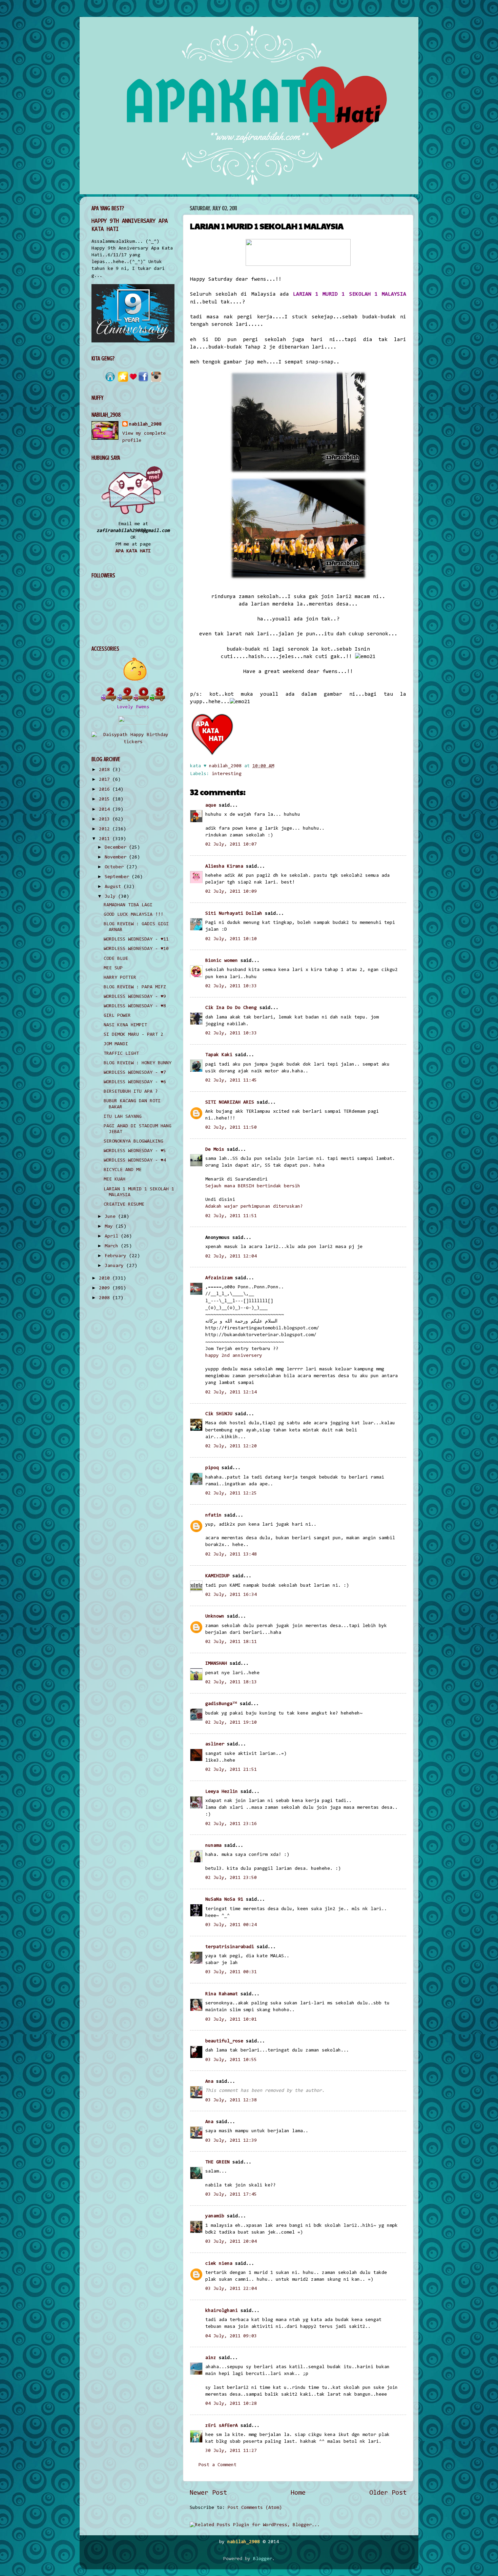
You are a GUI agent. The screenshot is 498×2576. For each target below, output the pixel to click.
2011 (106, 839)
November (117, 857)
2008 (106, 1298)
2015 (106, 799)
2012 (106, 829)
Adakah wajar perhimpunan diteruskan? (254, 1206)
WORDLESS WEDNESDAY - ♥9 (135, 997)
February (117, 1256)
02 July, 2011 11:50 (231, 1127)
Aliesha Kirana (224, 866)
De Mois (215, 1150)
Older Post (388, 2493)
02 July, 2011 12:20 (231, 1446)
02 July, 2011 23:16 (231, 1824)
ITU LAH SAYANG (123, 1117)
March (113, 1246)
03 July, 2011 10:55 (231, 2060)
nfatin (213, 1515)
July (111, 897)
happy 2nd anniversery (234, 1356)
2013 (106, 819)
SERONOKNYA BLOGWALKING (133, 1141)
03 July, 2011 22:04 (231, 2289)
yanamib (215, 2216)
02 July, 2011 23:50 (231, 1878)
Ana (209, 2082)
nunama (213, 1846)
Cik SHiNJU (219, 1414)
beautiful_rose (224, 2041)
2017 (106, 780)
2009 (106, 1288)
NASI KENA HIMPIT (125, 1025)
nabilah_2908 (145, 424)
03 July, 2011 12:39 (231, 2141)
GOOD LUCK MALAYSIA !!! (133, 915)
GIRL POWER (117, 1016)
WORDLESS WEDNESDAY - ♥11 (136, 939)
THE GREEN (217, 2162)
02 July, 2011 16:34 (231, 1595)
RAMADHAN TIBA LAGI (128, 905)
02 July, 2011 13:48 (231, 1554)
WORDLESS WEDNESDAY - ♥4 (135, 1160)
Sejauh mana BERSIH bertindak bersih (253, 1186)
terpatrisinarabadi (230, 1947)
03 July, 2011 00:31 (231, 1972)
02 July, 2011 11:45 (231, 1080)
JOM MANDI (116, 1044)
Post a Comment (217, 2465)
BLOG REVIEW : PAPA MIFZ (135, 987)
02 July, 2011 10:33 (231, 986)
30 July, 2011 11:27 (231, 2451)
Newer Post (208, 2493)
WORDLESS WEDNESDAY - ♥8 (135, 1006)
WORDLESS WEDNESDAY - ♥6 (135, 1082)
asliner (215, 1744)
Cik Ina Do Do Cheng (231, 1008)
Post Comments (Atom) (255, 2508)
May (110, 1226)
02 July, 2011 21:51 (231, 1770)
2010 (106, 1278)
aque (211, 805)
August (114, 887)
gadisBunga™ (221, 1704)
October (116, 867)
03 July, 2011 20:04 (231, 2242)
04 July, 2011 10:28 (231, 2404)
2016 (106, 789)
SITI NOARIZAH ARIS (230, 1102)
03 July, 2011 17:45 (231, 2194)
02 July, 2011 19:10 (231, 1722)
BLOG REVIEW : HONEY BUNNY (138, 1063)
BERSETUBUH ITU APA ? (131, 1092)
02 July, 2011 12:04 (231, 1256)
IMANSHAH (216, 1663)
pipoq (212, 1468)
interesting (227, 774)
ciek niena (219, 2264)
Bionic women (222, 961)
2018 (106, 770)
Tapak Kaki (219, 1055)
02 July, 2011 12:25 (231, 1493)
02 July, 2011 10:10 (231, 939)
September (118, 877)
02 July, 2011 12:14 (231, 1392)
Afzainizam (219, 1278)
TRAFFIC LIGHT (121, 1054)
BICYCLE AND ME (123, 1170)
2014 (106, 809)
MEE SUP (113, 968)
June (111, 1217)
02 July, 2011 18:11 (231, 1642)
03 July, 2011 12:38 (231, 2100)
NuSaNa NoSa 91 (224, 1899)
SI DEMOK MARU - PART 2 (133, 1035)
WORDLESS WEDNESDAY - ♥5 (135, 1151)
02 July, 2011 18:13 (231, 1682)
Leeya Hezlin (222, 1792)
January (116, 1266)
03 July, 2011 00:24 (231, 1925)
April (113, 1236)
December (117, 847)
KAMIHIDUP (217, 1576)
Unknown (215, 1616)
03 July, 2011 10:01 (231, 2019)
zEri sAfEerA (222, 2426)
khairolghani (222, 2311)
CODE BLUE (116, 959)
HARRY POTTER (120, 978)
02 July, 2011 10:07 (231, 844)
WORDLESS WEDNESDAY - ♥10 (136, 949)
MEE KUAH (115, 1179)
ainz (211, 2358)
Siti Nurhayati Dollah (234, 914)
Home (298, 2493)
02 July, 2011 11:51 (231, 1216)
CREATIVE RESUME (124, 1204)
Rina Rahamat (222, 1994)
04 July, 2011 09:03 (231, 2336)
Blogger (263, 2559)
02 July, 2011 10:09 (231, 891)
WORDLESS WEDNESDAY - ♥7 (135, 1073)
